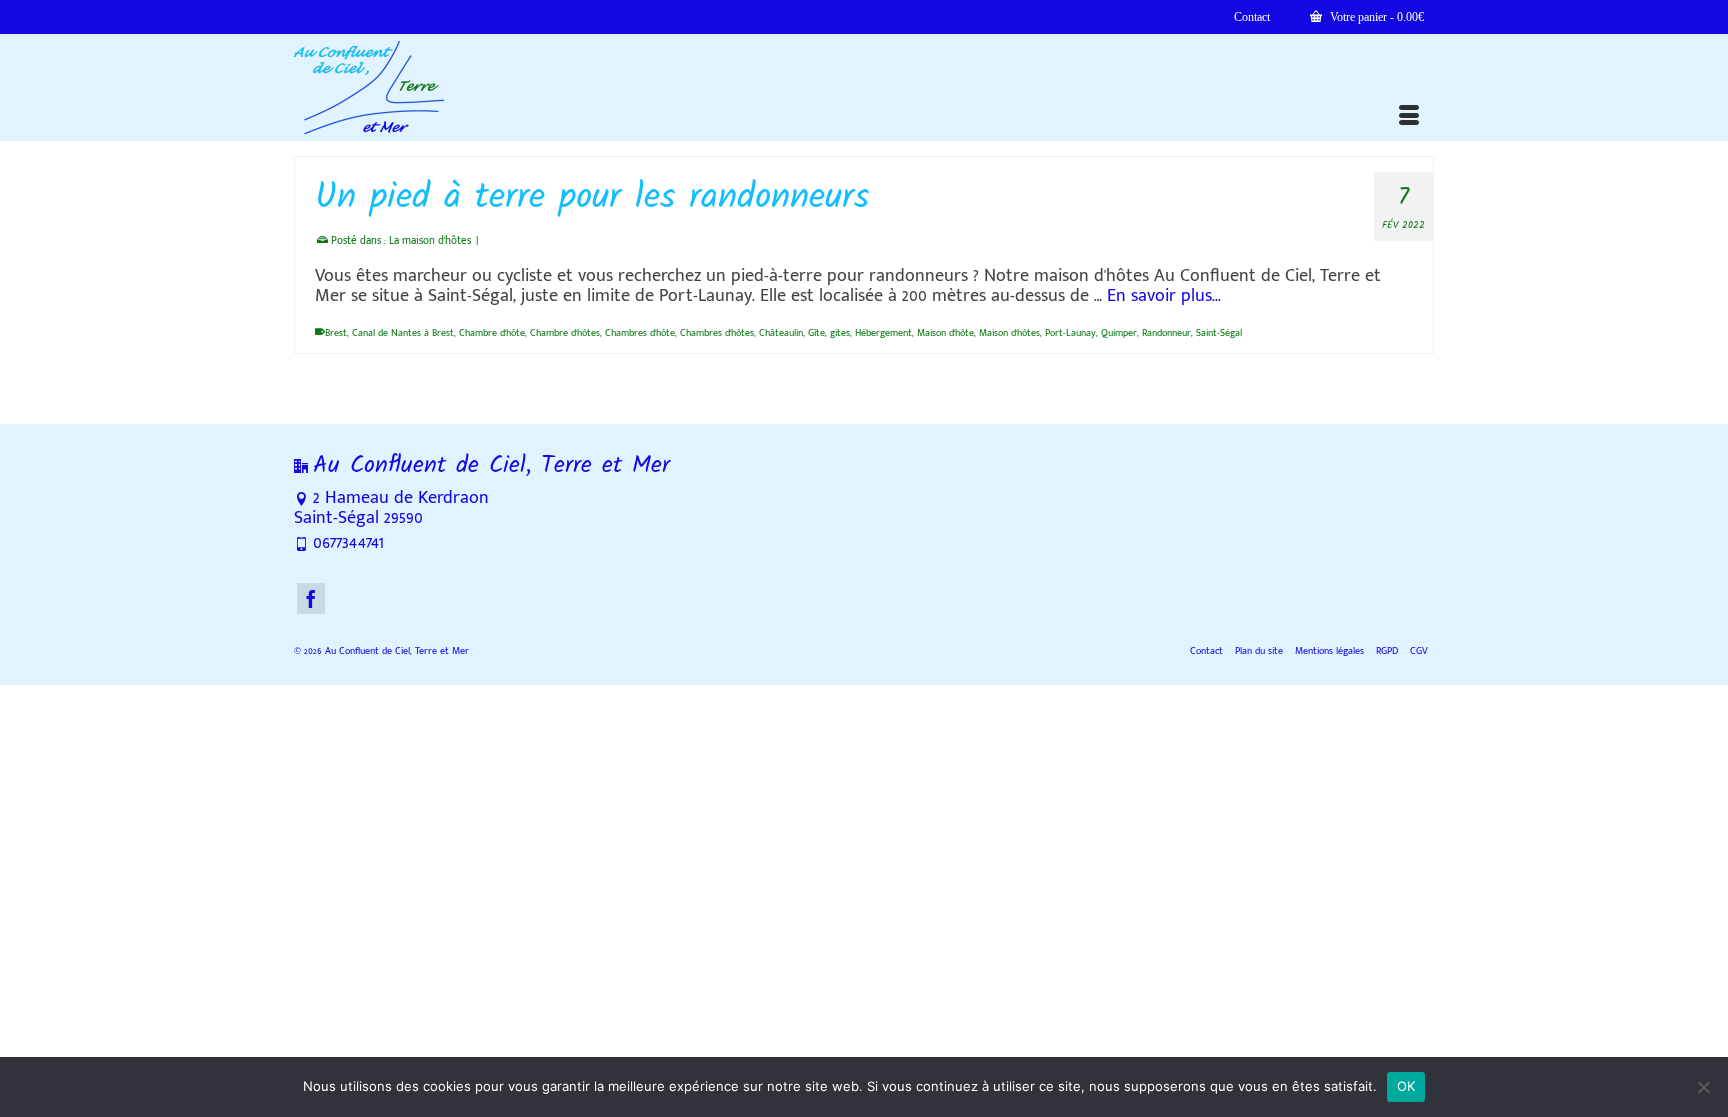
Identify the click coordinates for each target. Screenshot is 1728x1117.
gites (840, 333)
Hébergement (883, 333)
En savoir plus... (1164, 296)
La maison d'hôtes (430, 241)
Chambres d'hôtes (717, 333)
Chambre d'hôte (492, 333)
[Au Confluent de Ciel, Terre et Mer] (474, 87)
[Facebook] (311, 598)
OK (1406, 1086)
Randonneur (1166, 333)
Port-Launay (1070, 333)
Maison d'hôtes (1009, 333)
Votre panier (1375, 17)
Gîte (816, 333)
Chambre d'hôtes (565, 333)
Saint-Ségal (1219, 333)
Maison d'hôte (945, 333)
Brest (336, 333)
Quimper (1119, 333)
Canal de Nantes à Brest (403, 333)
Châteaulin (781, 333)
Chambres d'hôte (640, 333)
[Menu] (1409, 116)
